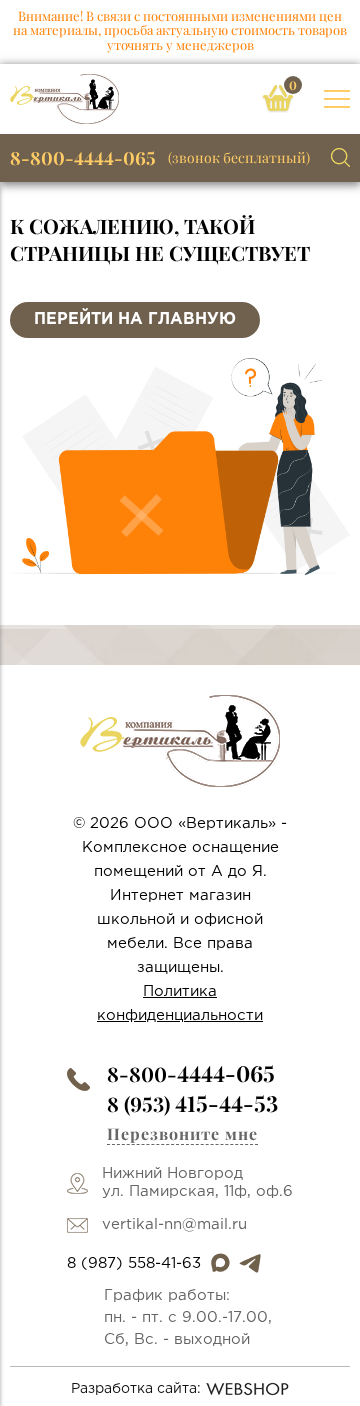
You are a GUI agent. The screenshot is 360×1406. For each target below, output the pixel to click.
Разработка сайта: (136, 1389)
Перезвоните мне (182, 1133)
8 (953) (192, 1103)
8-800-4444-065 (83, 158)
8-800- (191, 1073)
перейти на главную (135, 319)
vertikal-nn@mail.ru (174, 1224)
